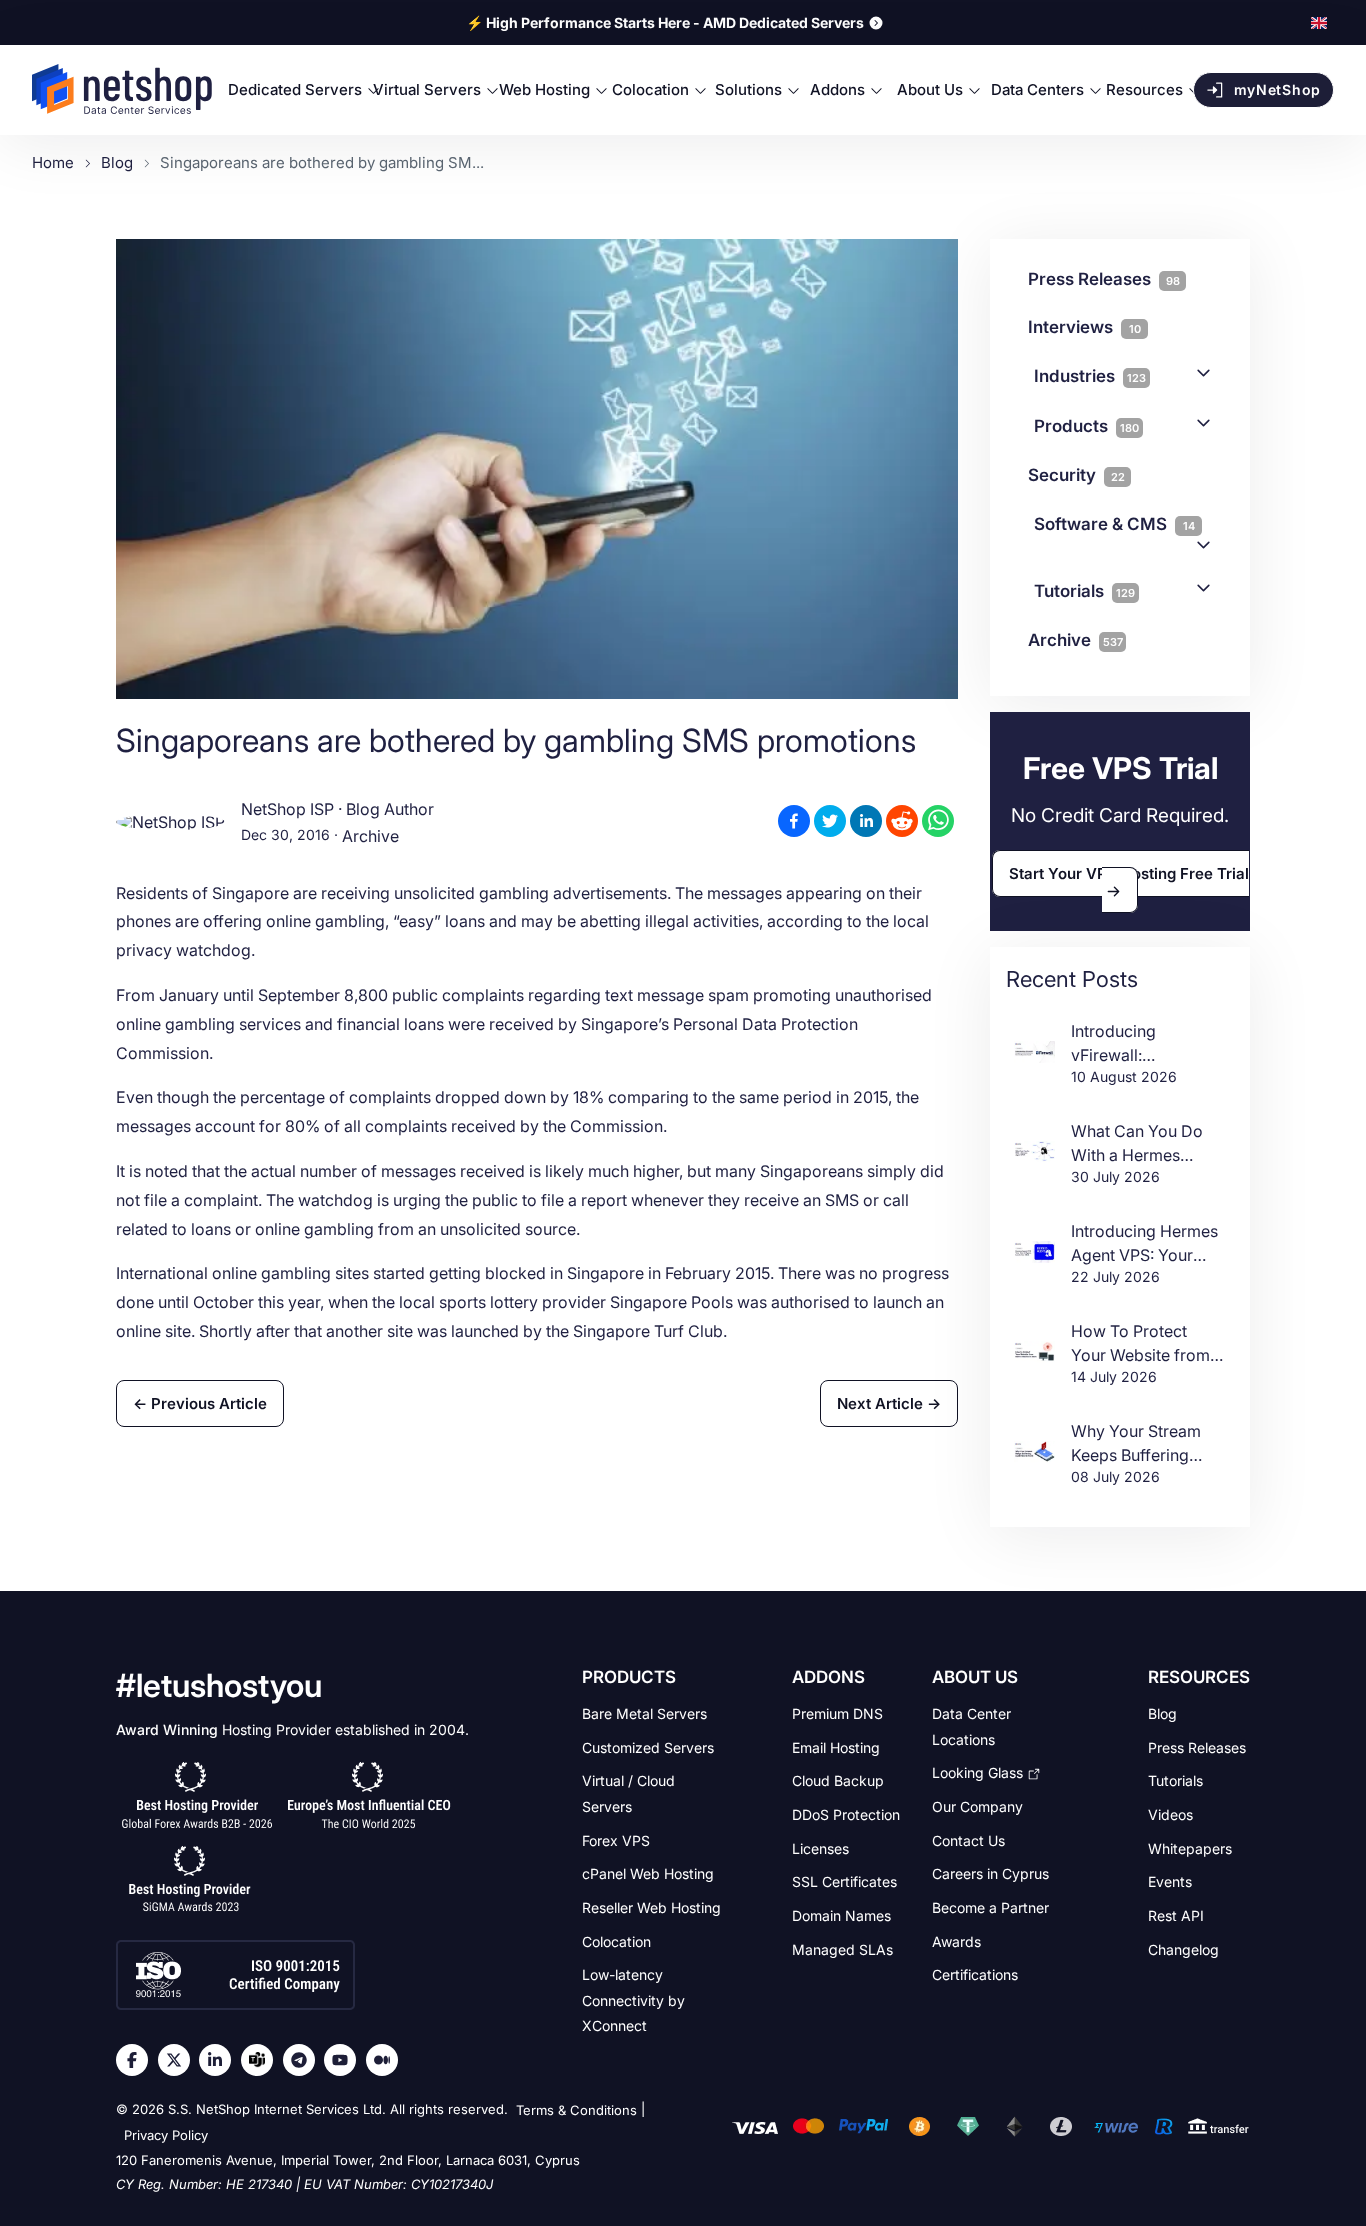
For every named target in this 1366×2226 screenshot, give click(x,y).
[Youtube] (345, 2060)
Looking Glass (977, 1772)
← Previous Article (200, 1403)
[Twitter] (179, 2060)
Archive (370, 837)
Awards (956, 1940)
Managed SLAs (842, 1948)
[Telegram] (304, 2060)
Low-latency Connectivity (633, 2000)
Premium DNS (837, 1713)
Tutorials (1084, 591)
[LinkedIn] (220, 2060)
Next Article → (889, 1403)
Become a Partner (990, 1907)
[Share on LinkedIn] (866, 821)
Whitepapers (1190, 1847)
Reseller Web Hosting (651, 1907)
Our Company (977, 1806)
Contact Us (968, 1839)
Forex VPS (616, 1839)
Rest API (1176, 1915)
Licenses (820, 1847)
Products (1086, 426)
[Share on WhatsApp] (938, 821)
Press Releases (1197, 1746)
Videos (1170, 1814)
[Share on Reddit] (902, 821)
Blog (1162, 1713)
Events (1170, 1881)
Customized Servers (648, 1746)
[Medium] (387, 2060)
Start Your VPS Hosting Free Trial (1129, 873)
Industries (1090, 376)
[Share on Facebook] (794, 821)
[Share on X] (830, 821)
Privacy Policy (166, 2136)
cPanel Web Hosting (648, 1873)
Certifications (975, 1974)
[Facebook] (137, 2060)
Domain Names (841, 1915)
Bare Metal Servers (644, 1713)
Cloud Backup (838, 1780)
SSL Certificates (844, 1881)
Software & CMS (1114, 524)
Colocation (616, 1940)
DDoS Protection (846, 1814)
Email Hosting (836, 1746)
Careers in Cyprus (990, 1873)
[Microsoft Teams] (262, 2060)
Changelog (1183, 1948)
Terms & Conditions (576, 2110)
